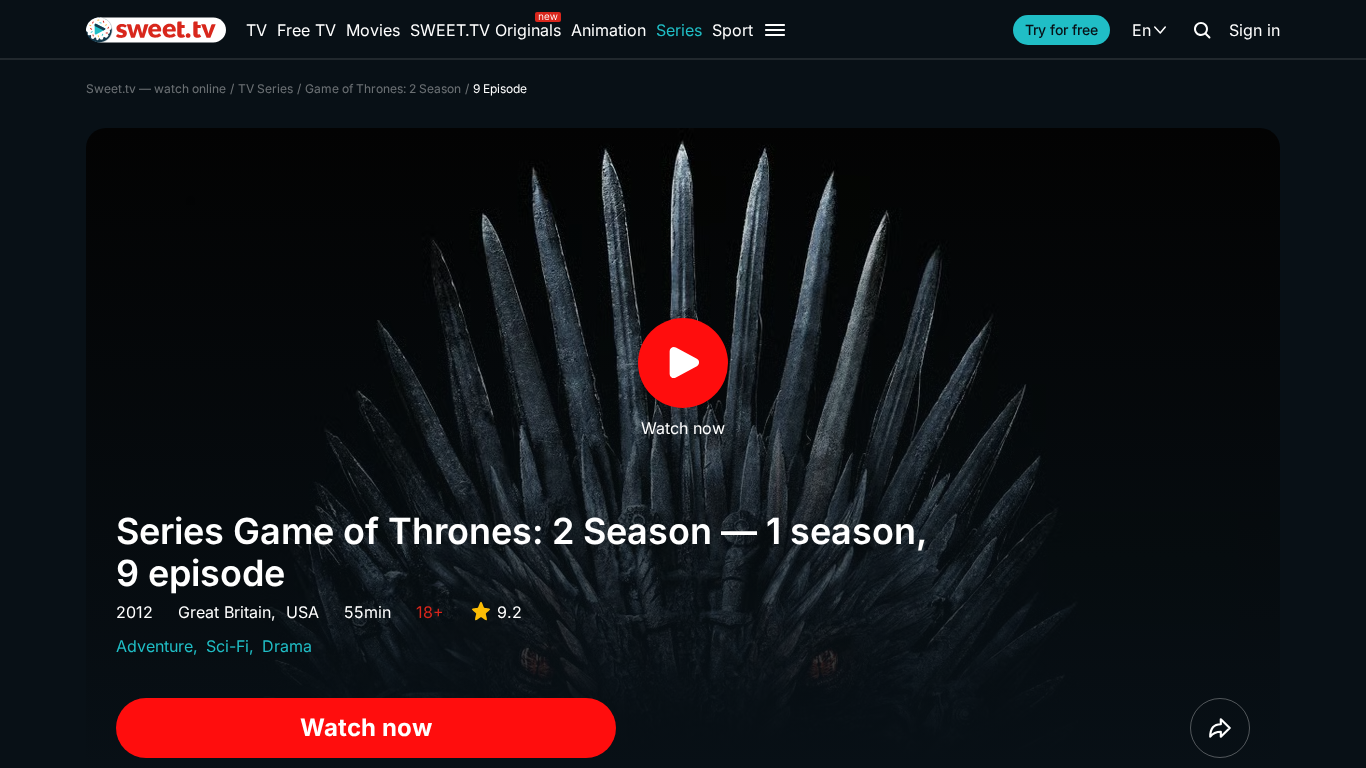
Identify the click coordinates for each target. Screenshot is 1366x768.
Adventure (154, 646)
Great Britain (224, 612)
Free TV (306, 30)
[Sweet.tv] (156, 30)
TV (256, 30)
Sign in (1254, 30)
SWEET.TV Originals (485, 30)
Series (679, 30)
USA (302, 612)
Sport (732, 30)
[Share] (1220, 728)
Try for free (1061, 29)
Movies (373, 30)
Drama (287, 646)
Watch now (366, 727)
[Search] (1202, 30)
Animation (608, 30)
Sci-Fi (227, 646)
